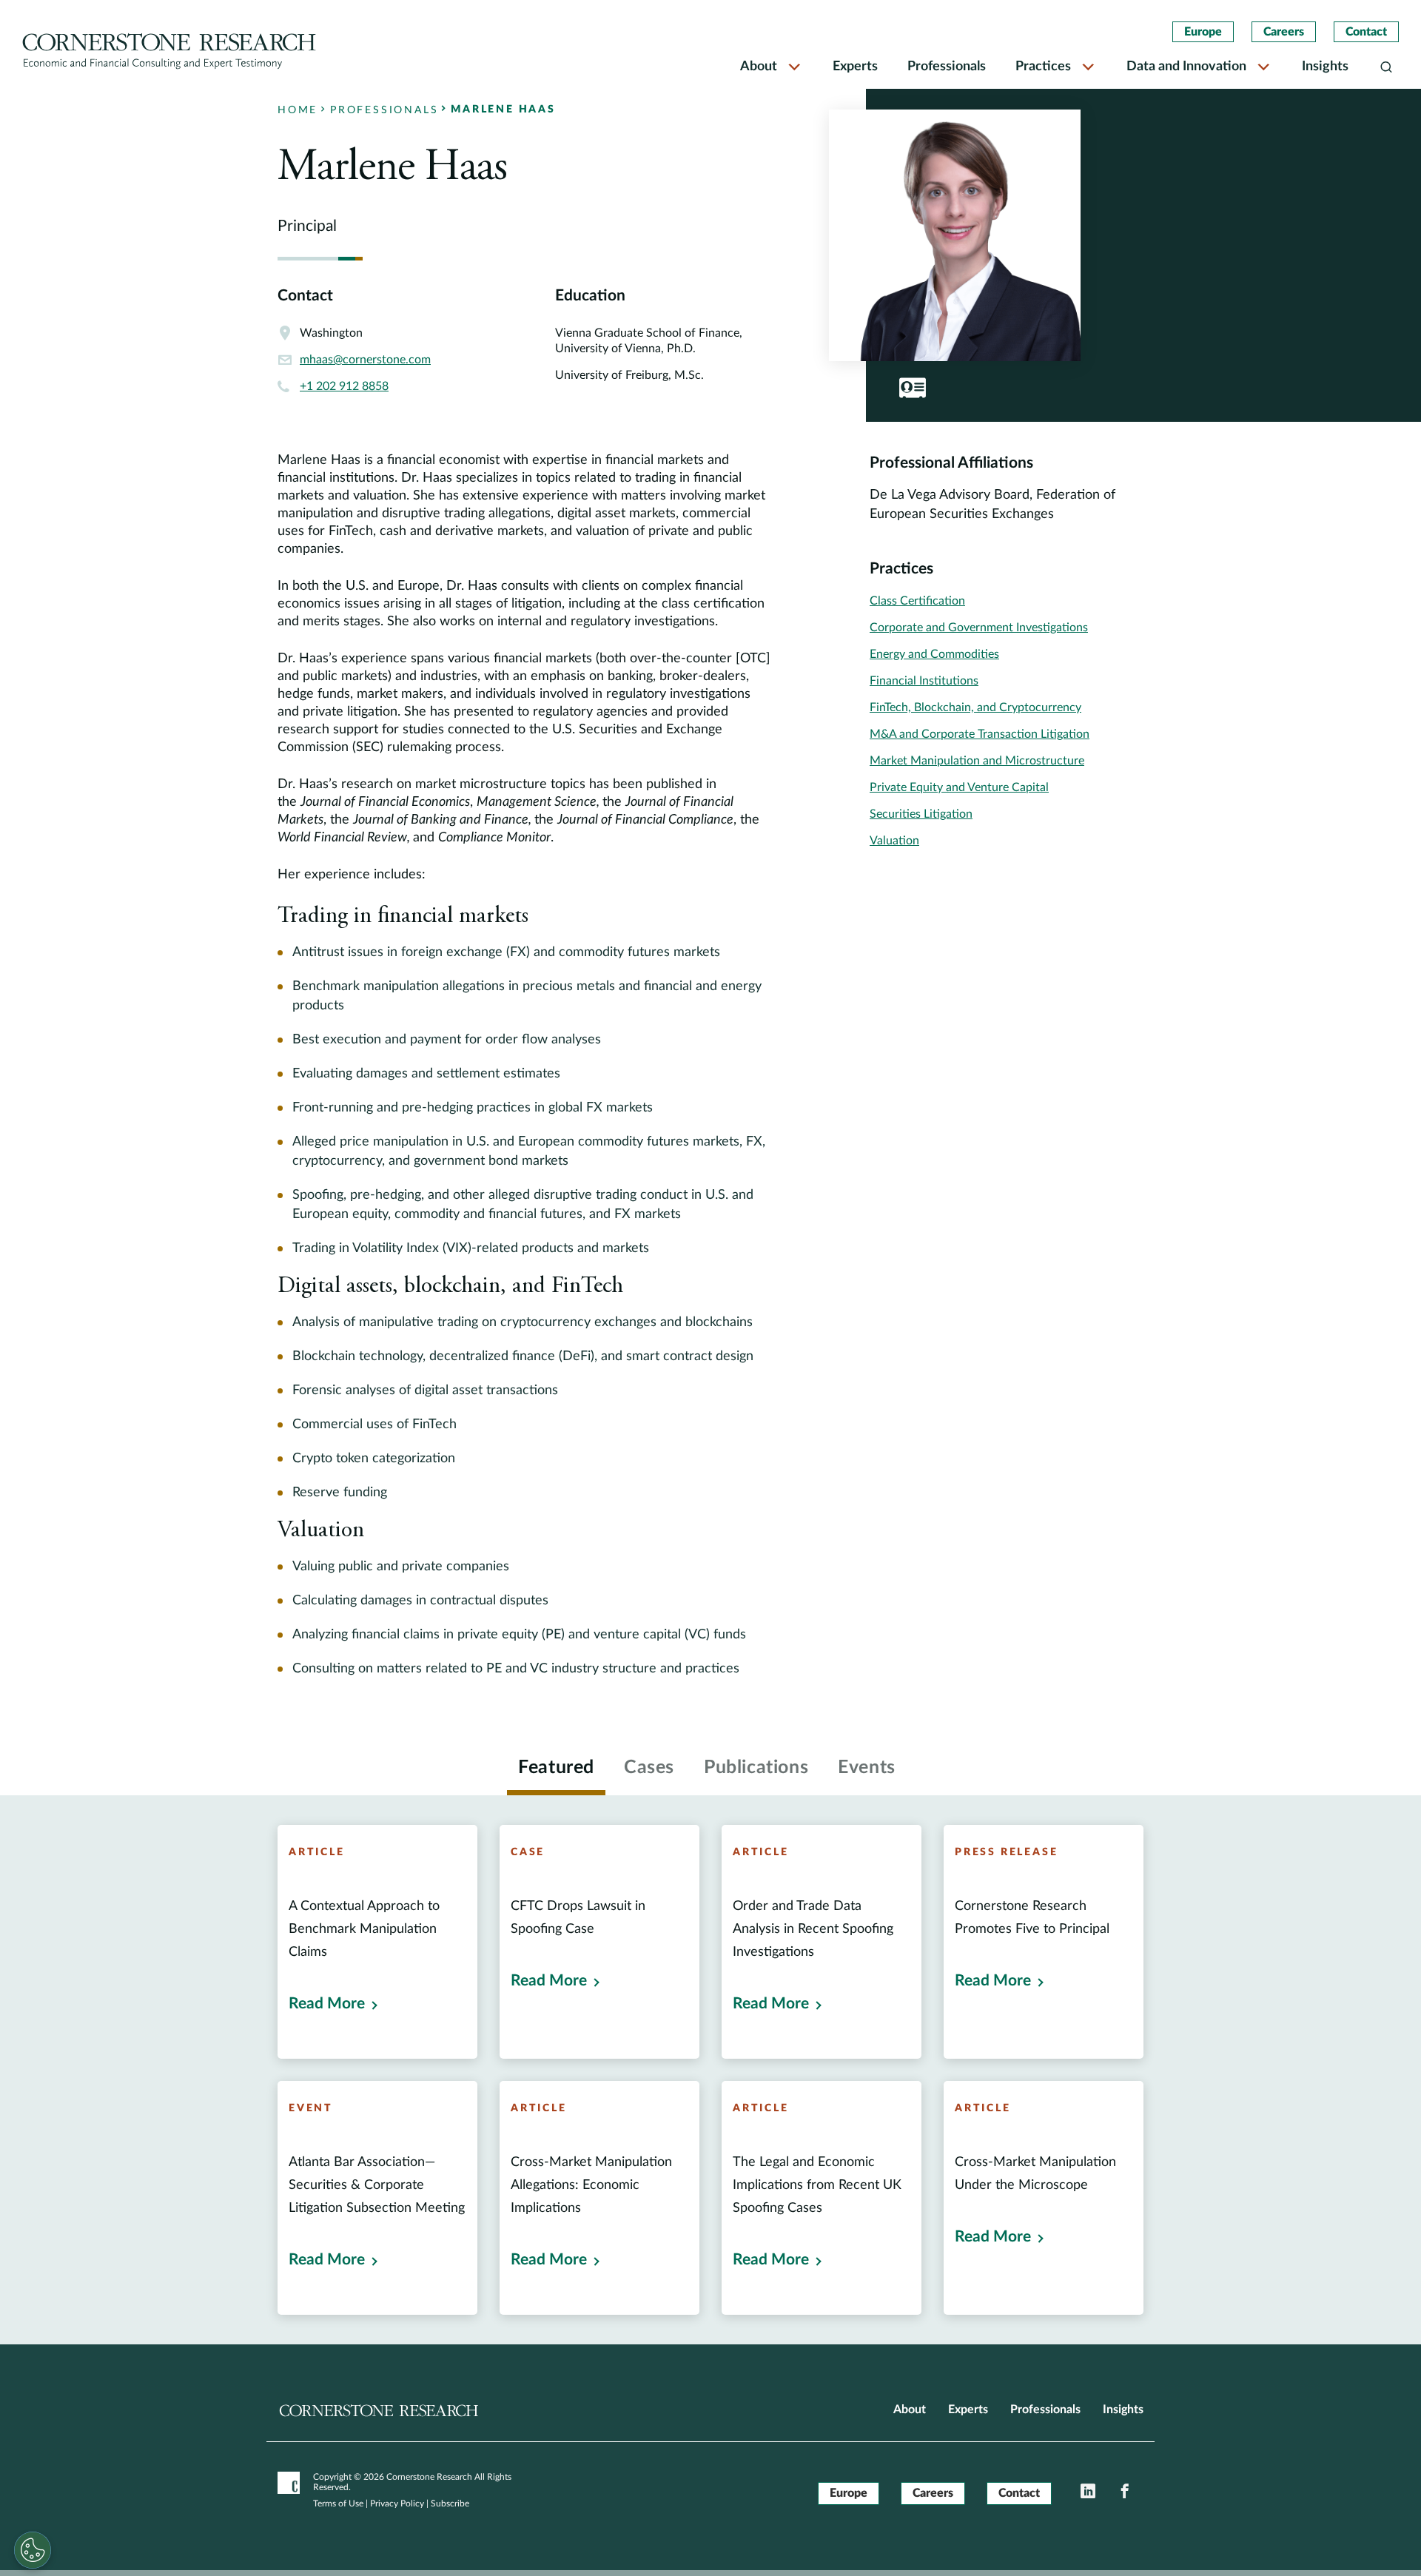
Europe (1203, 32)
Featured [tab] (556, 1768)
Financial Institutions (924, 681)
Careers (1284, 32)
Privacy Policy (397, 2503)
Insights (1325, 67)
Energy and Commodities (934, 654)
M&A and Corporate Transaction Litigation (980, 734)
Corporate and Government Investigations (979, 628)
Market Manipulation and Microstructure (977, 761)
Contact (1366, 32)
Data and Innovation (1186, 67)
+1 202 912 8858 (344, 386)
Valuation (894, 841)
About (759, 67)
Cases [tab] (649, 1768)
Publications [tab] (756, 1768)
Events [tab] (867, 1768)
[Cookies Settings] (33, 2550)
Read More (327, 2004)
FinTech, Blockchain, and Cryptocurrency (975, 707)
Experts (855, 67)
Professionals (947, 67)
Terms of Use (338, 2503)
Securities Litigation (921, 814)
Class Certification (917, 601)
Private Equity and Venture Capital (959, 787)
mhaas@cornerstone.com (365, 360)
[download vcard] (913, 388)
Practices (1043, 67)
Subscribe (450, 2503)
